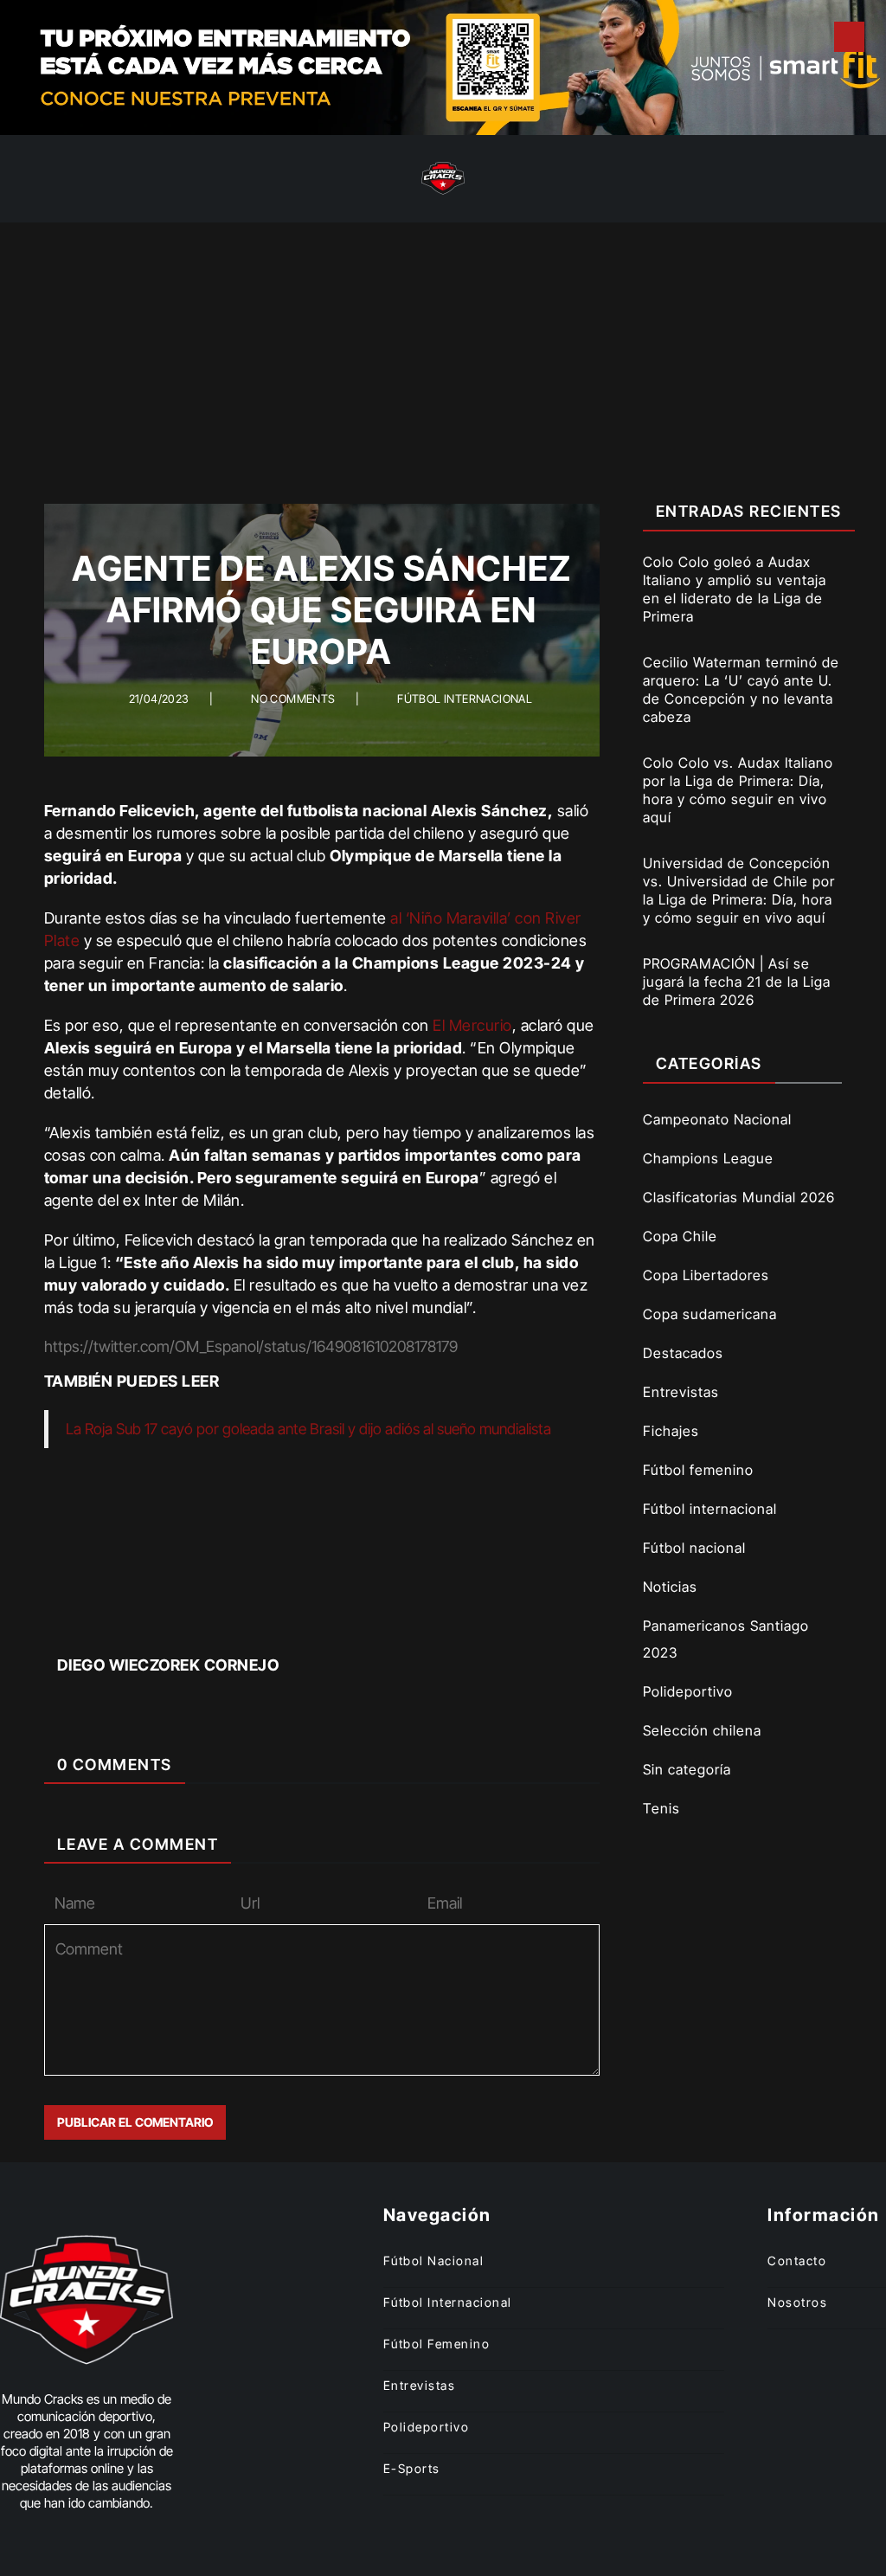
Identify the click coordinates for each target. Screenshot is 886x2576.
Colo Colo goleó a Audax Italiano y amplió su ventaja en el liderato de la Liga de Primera (735, 589)
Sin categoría (687, 1769)
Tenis (661, 1808)
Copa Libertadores (706, 1275)
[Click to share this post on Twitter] (292, 1615)
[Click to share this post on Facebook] (232, 1615)
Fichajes (671, 1431)
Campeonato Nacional (717, 1119)
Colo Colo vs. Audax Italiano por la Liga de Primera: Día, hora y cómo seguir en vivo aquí (738, 790)
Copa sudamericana (710, 1314)
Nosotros (797, 2302)
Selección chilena (702, 1730)
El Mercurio (472, 1025)
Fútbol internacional (465, 699)
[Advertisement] (443, 352)
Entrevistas (681, 1392)
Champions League (708, 1158)
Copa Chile (680, 1236)
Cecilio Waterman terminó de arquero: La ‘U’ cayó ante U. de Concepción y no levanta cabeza (741, 689)
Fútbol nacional (694, 1548)
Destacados (683, 1353)
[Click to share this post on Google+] (352, 1615)
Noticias (670, 1587)
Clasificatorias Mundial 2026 (739, 1197)
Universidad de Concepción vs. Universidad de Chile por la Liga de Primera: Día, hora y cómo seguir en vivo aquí (739, 890)
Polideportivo (688, 1691)
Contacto (797, 2260)
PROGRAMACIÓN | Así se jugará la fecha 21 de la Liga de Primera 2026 (737, 982)
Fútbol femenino (698, 1470)
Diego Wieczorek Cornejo (168, 1665)
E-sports (412, 2468)
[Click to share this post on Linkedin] (411, 1615)
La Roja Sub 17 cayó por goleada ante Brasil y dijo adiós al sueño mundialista (308, 1429)
